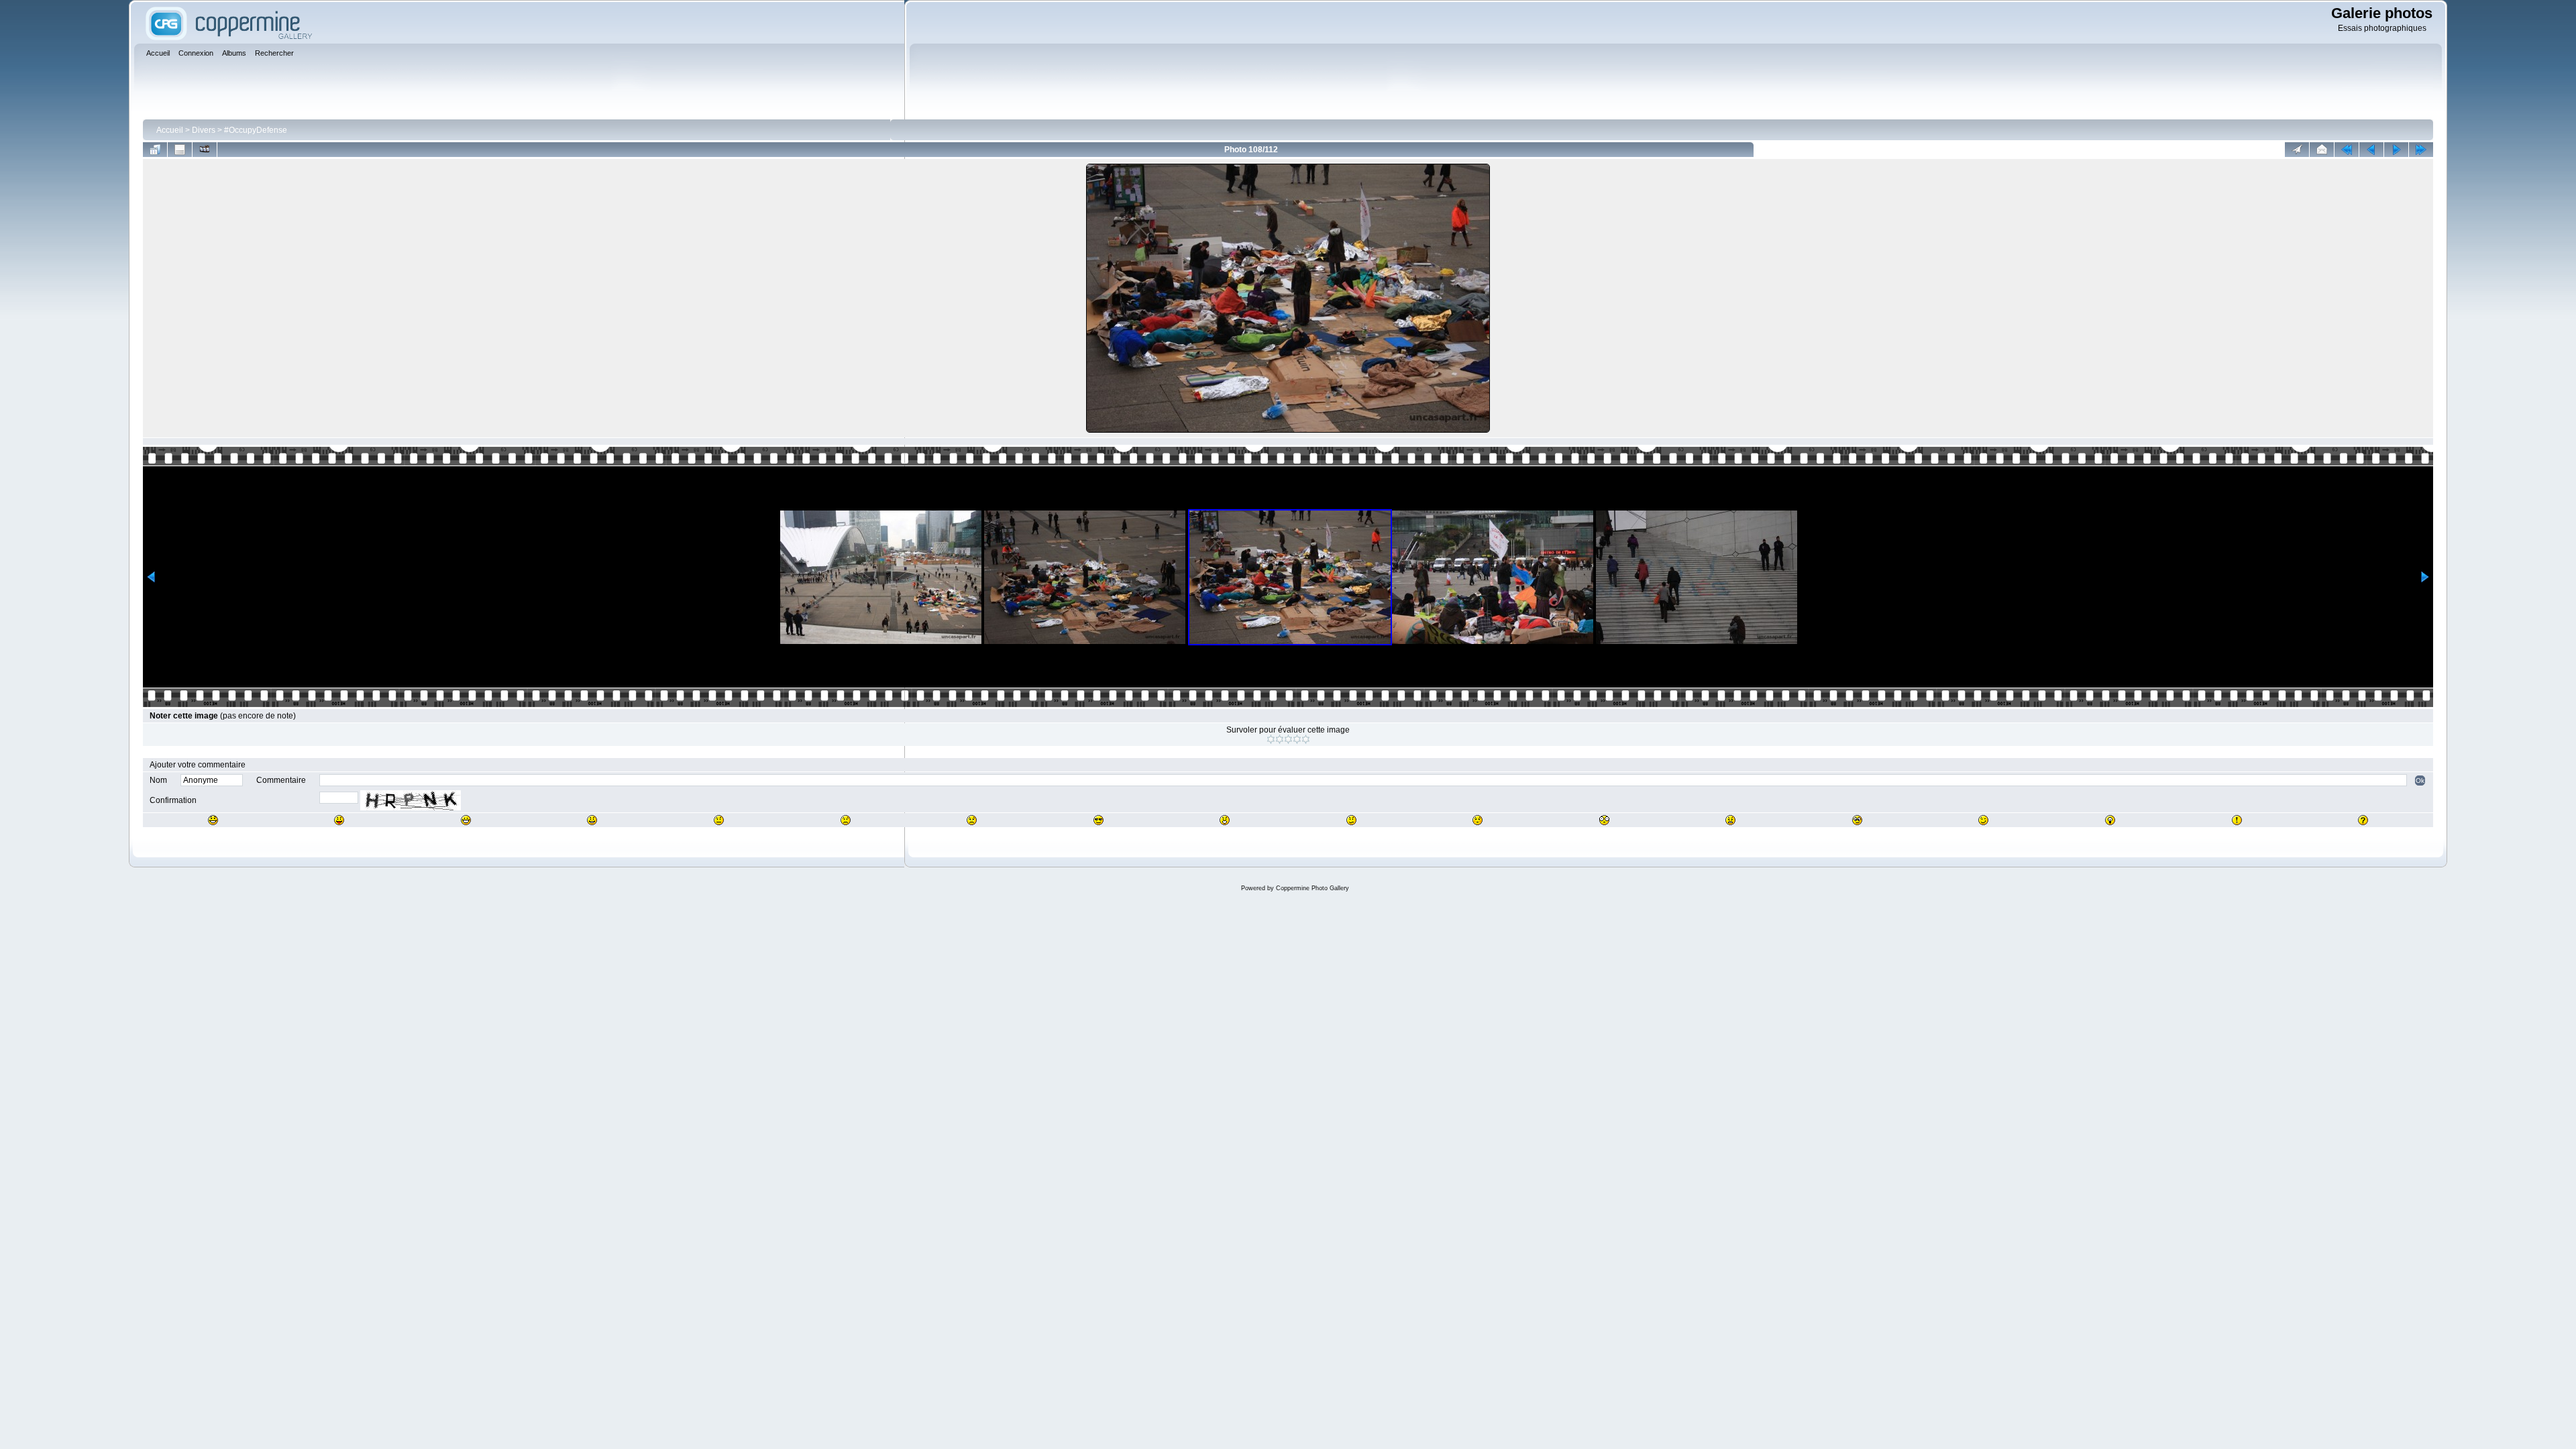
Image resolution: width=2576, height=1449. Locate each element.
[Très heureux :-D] (466, 820)
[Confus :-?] (1351, 820)
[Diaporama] (205, 150)
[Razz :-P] (339, 820)
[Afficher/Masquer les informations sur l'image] (180, 150)
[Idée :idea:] (2110, 820)
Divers (204, 130)
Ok (2420, 781)
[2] (1280, 739)
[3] (1288, 739)
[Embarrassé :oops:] (1478, 820)
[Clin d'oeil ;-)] (1983, 820)
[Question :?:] (2363, 820)
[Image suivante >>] (2396, 150)
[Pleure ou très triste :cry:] (972, 820)
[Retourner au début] (2347, 150)
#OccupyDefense (256, 130)
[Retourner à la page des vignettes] (155, 150)
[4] (1297, 739)
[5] (1306, 739)
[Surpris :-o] (1225, 820)
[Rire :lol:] (213, 820)
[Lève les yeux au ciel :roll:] (1857, 820)
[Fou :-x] (1730, 820)
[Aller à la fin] (2421, 150)
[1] (1271, 739)
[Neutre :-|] (719, 820)
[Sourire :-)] (592, 820)
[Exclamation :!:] (2237, 820)
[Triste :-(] (846, 820)
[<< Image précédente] (2371, 150)
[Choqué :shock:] (1604, 820)
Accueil (170, 130)
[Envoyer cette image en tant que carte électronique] (2322, 150)
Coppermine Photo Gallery (1312, 888)
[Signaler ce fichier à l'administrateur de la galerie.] (2297, 150)
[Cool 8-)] (1098, 820)
